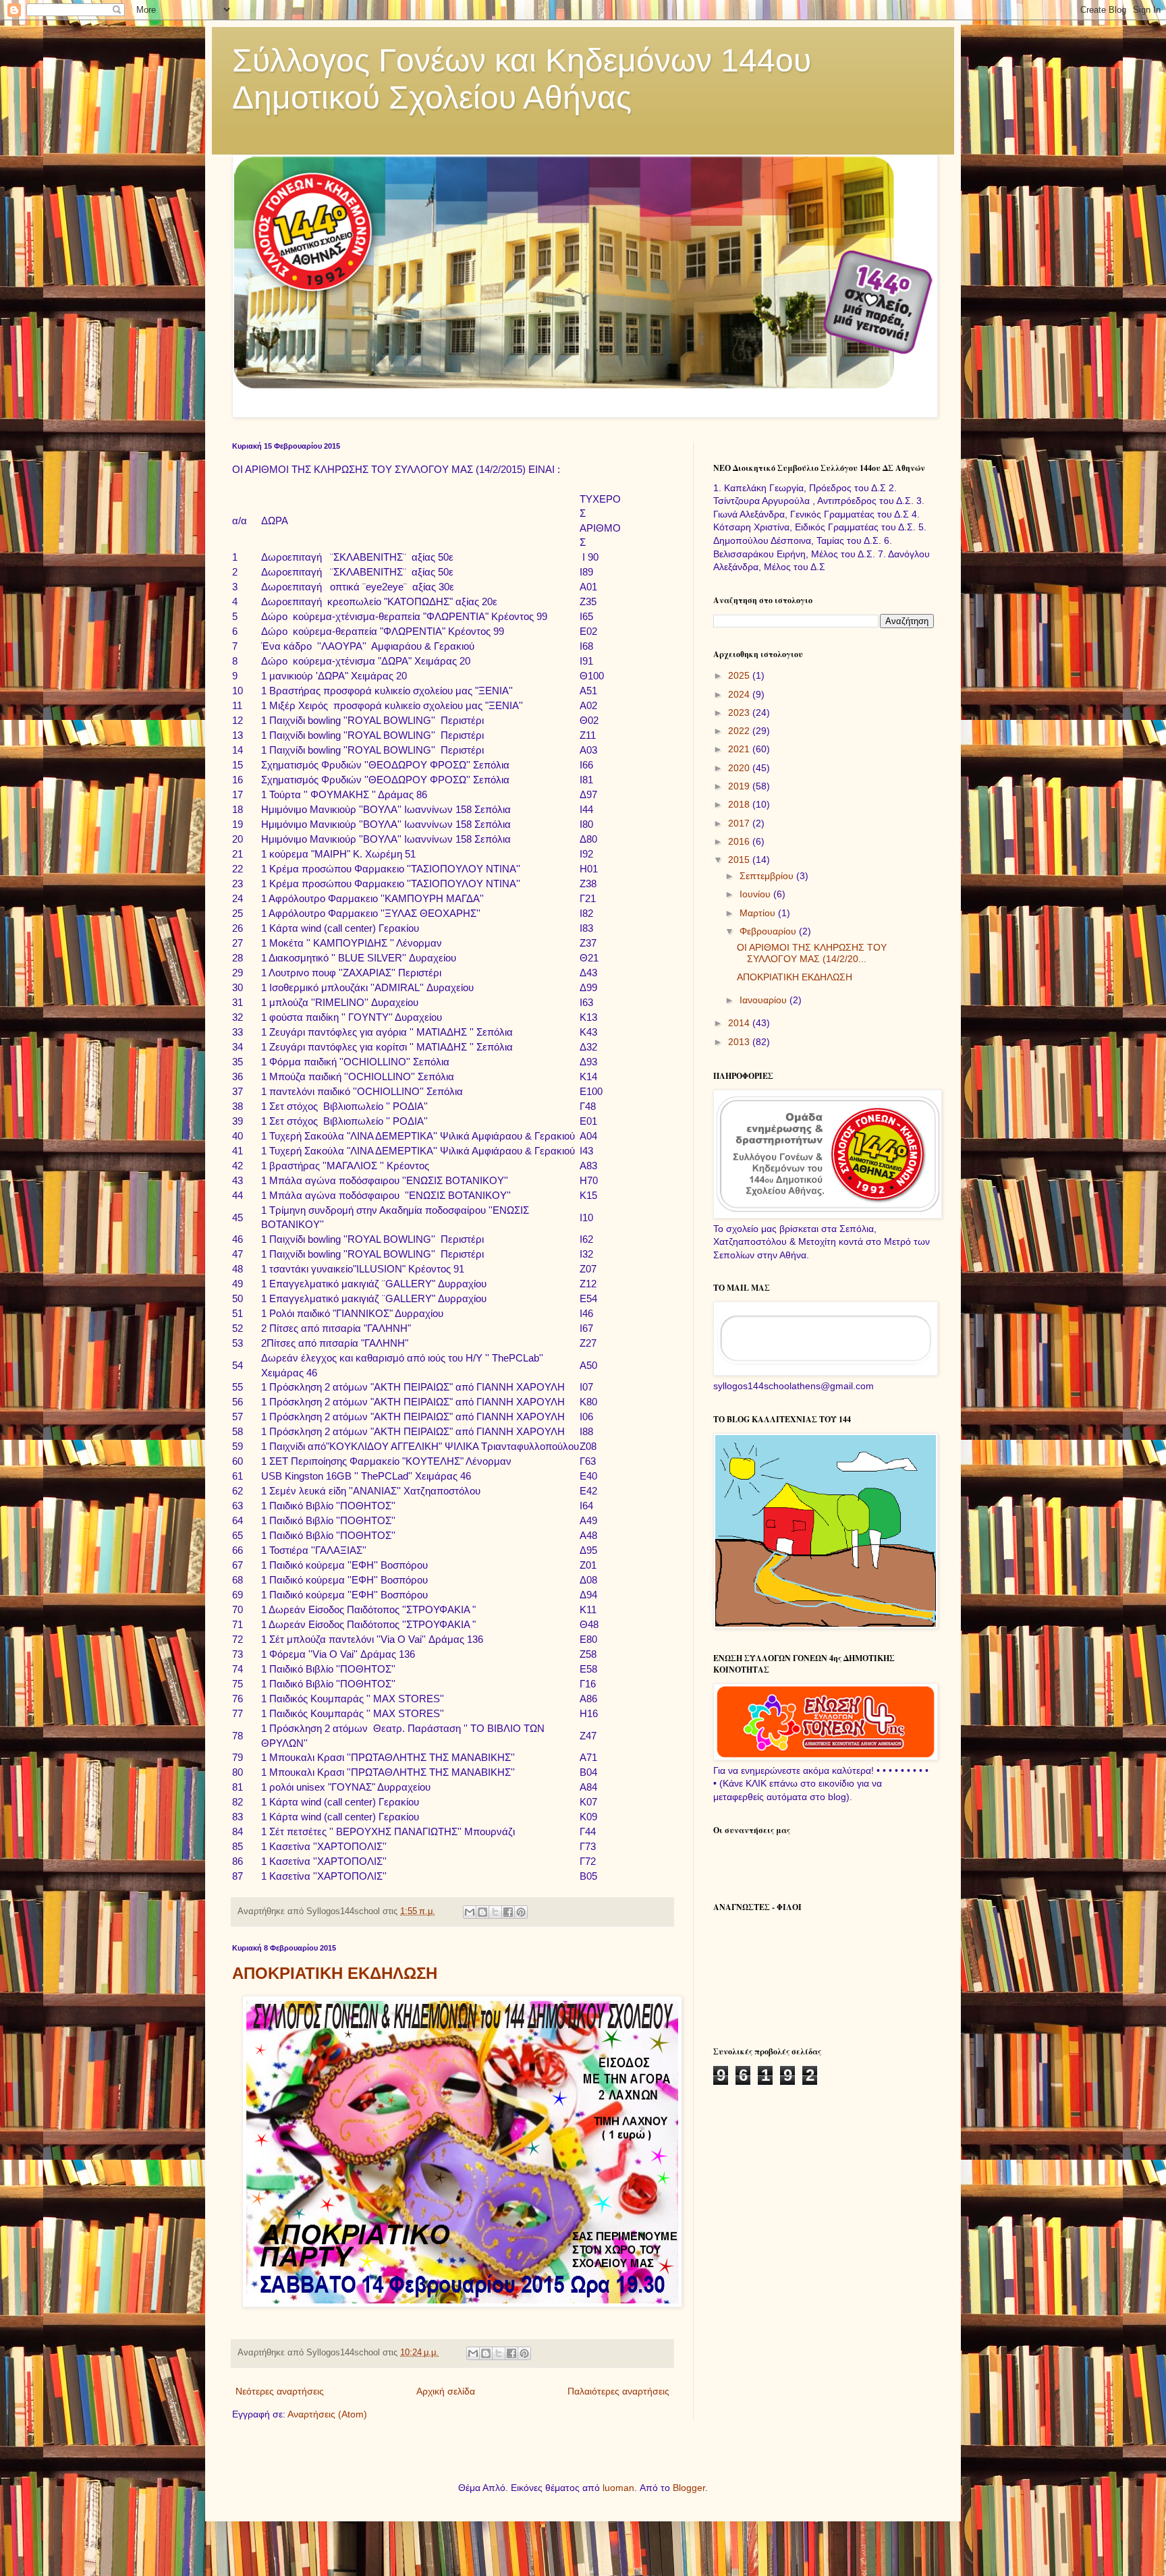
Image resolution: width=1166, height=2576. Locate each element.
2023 (740, 712)
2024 (740, 694)
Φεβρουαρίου (769, 931)
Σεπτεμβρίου (768, 876)
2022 (740, 731)
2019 (740, 786)
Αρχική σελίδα (446, 2391)
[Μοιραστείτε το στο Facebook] (508, 1912)
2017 (740, 823)
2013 (740, 1042)
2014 (740, 1023)
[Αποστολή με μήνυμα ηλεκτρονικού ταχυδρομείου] (470, 1912)
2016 (740, 841)
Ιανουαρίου (765, 1000)
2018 (740, 804)
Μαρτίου (759, 913)
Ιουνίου (756, 894)
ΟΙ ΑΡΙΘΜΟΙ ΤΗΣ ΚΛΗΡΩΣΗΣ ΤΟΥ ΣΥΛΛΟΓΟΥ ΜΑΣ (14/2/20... (812, 953)
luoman (618, 2488)
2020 (740, 768)
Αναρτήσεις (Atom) (327, 2414)
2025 (740, 675)
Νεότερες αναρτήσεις (280, 2391)
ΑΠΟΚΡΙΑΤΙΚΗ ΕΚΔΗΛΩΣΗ (335, 1973)
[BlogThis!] (482, 1912)
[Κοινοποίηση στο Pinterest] (521, 1912)
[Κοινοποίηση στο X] (495, 1912)
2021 (740, 749)
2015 (740, 860)
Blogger (689, 2488)
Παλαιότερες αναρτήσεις (618, 2391)
